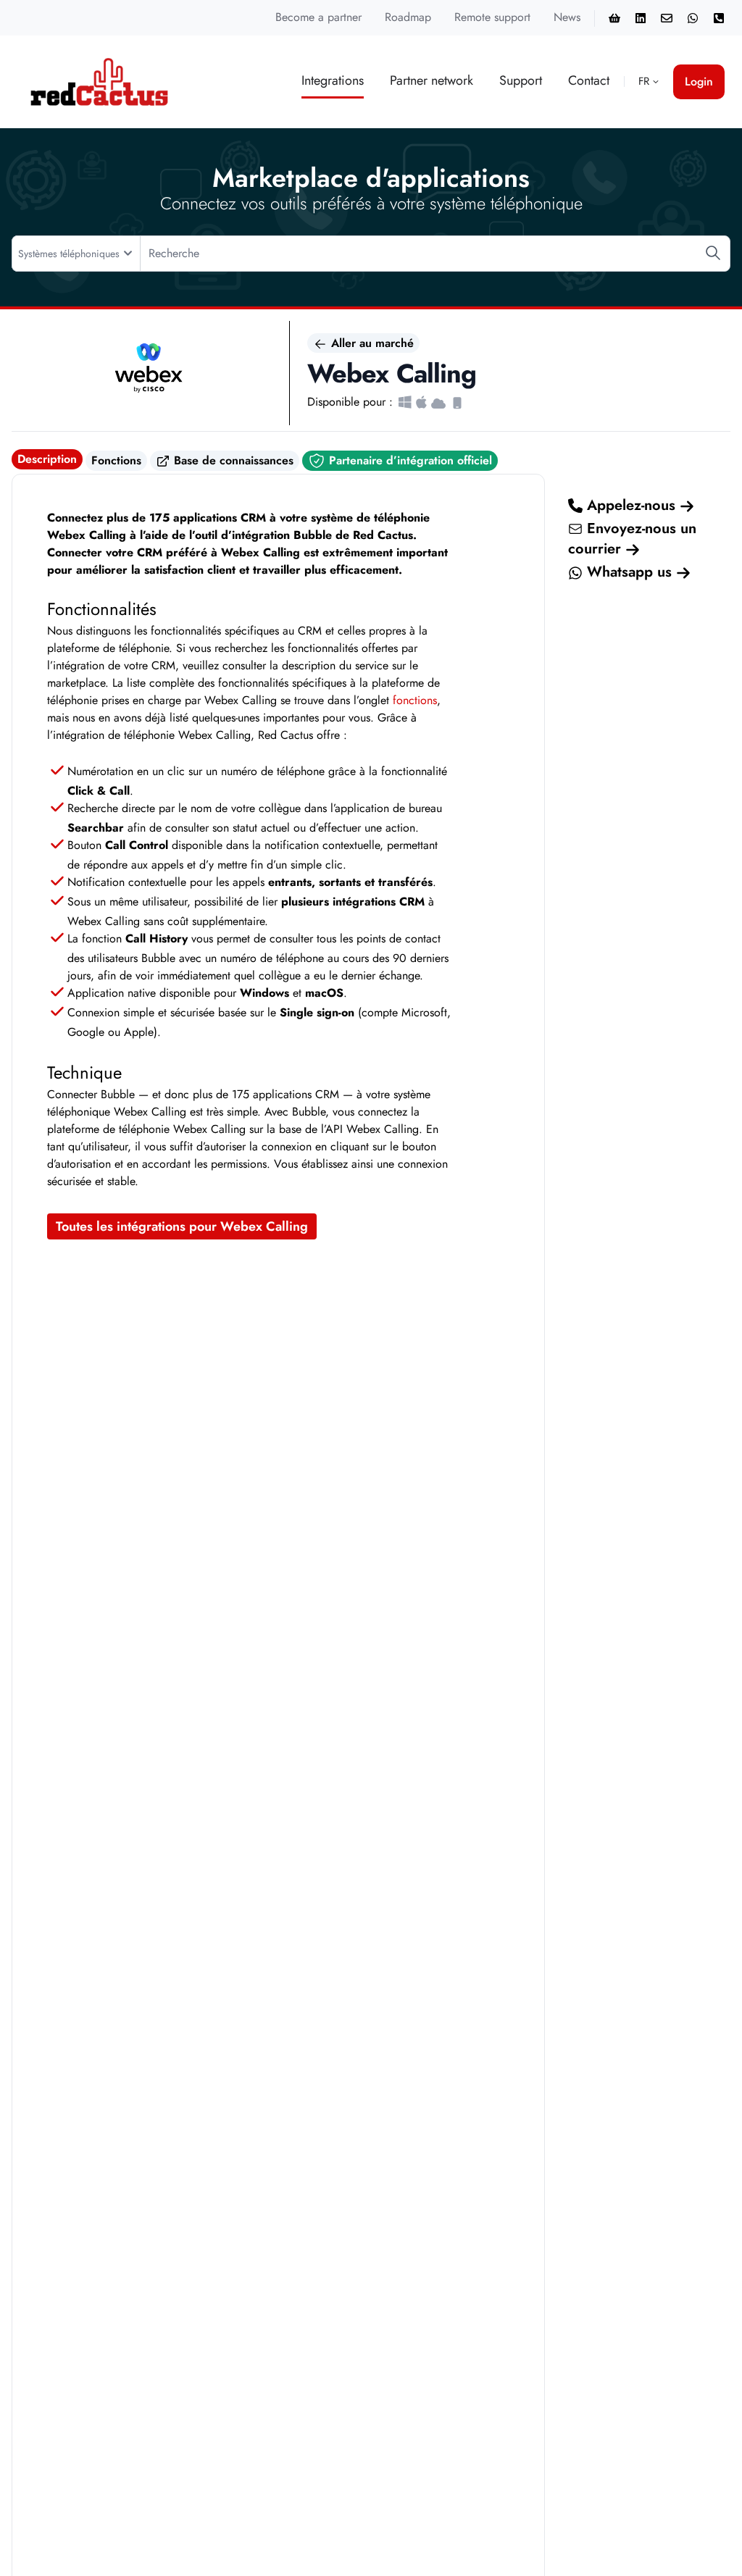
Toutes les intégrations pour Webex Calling (182, 1226)
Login (699, 81)
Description (47, 459)
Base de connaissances (232, 460)
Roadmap (408, 17)
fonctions (415, 700)
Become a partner (318, 17)
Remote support (492, 17)
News (567, 17)
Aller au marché (371, 343)
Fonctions (116, 460)
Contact (589, 80)
